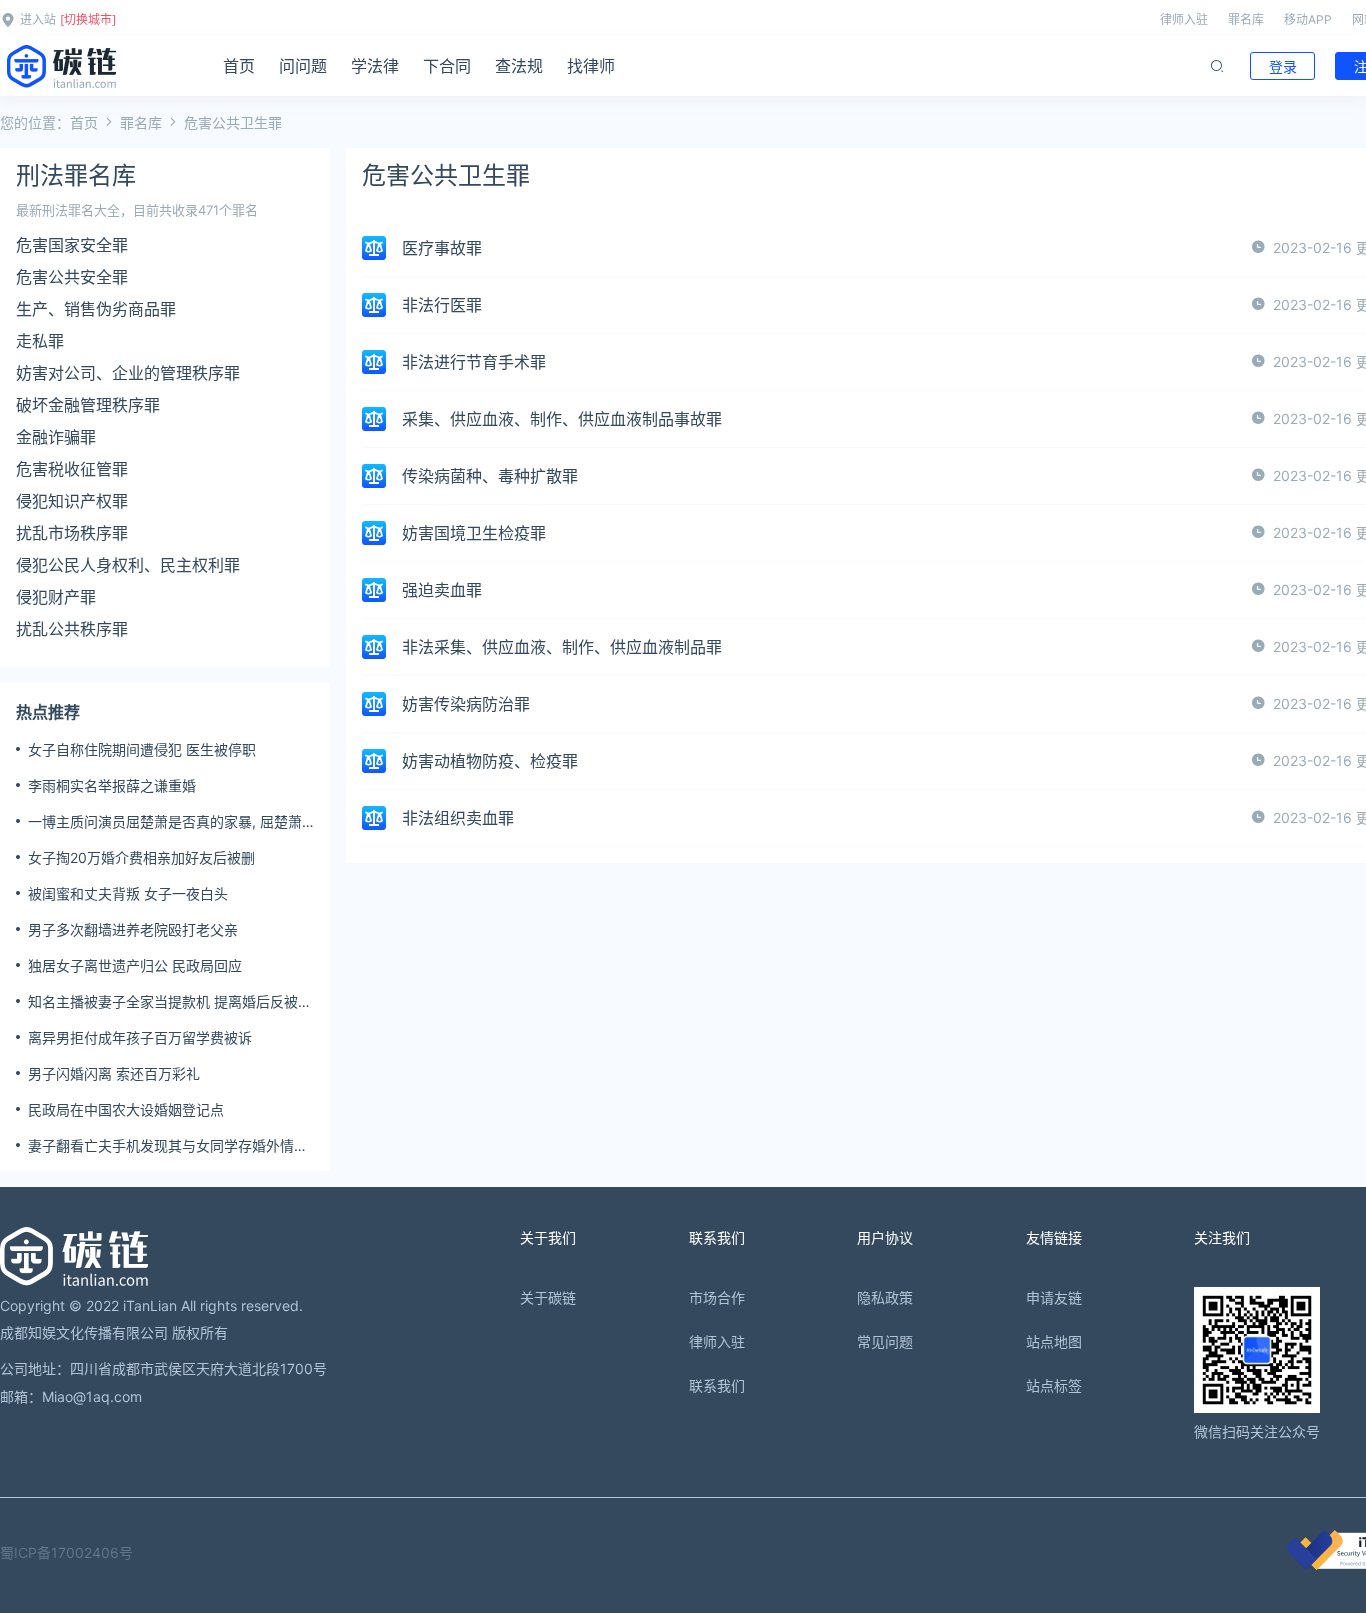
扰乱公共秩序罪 (72, 629)
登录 (1283, 66)
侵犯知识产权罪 (72, 501)
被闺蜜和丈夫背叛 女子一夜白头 (128, 893)
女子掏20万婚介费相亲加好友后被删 (141, 857)
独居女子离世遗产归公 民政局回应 (135, 965)
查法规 (519, 66)
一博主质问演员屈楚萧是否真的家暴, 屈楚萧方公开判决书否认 (165, 822)
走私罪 (40, 341)
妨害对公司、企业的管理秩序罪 (128, 373)
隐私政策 (885, 1297)
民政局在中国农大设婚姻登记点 (126, 1109)
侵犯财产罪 (56, 597)
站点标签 (1054, 1385)
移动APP (1308, 19)
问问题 (303, 66)
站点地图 (1054, 1341)
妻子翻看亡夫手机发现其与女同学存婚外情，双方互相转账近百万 (168, 1146)
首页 (239, 66)
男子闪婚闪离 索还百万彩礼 (114, 1073)
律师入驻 (1184, 19)
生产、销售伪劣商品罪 (96, 309)
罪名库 (1246, 19)
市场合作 (717, 1297)
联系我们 (717, 1385)
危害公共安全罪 (72, 277)
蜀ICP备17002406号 (66, 1552)
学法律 (375, 66)
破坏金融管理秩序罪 (88, 405)
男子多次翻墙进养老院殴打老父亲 (133, 929)
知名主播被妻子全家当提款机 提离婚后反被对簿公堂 (170, 1002)
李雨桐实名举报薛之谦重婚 (112, 785)
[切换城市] (88, 19)
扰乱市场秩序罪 (72, 533)
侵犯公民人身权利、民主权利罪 (128, 565)
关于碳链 (548, 1297)
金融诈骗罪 (56, 437)
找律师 (591, 66)
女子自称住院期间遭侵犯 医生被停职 (142, 749)
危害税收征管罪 (72, 469)
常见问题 (885, 1341)
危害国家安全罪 (72, 245)
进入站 (38, 19)
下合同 (447, 66)
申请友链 (1054, 1297)
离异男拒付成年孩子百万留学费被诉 (140, 1037)
